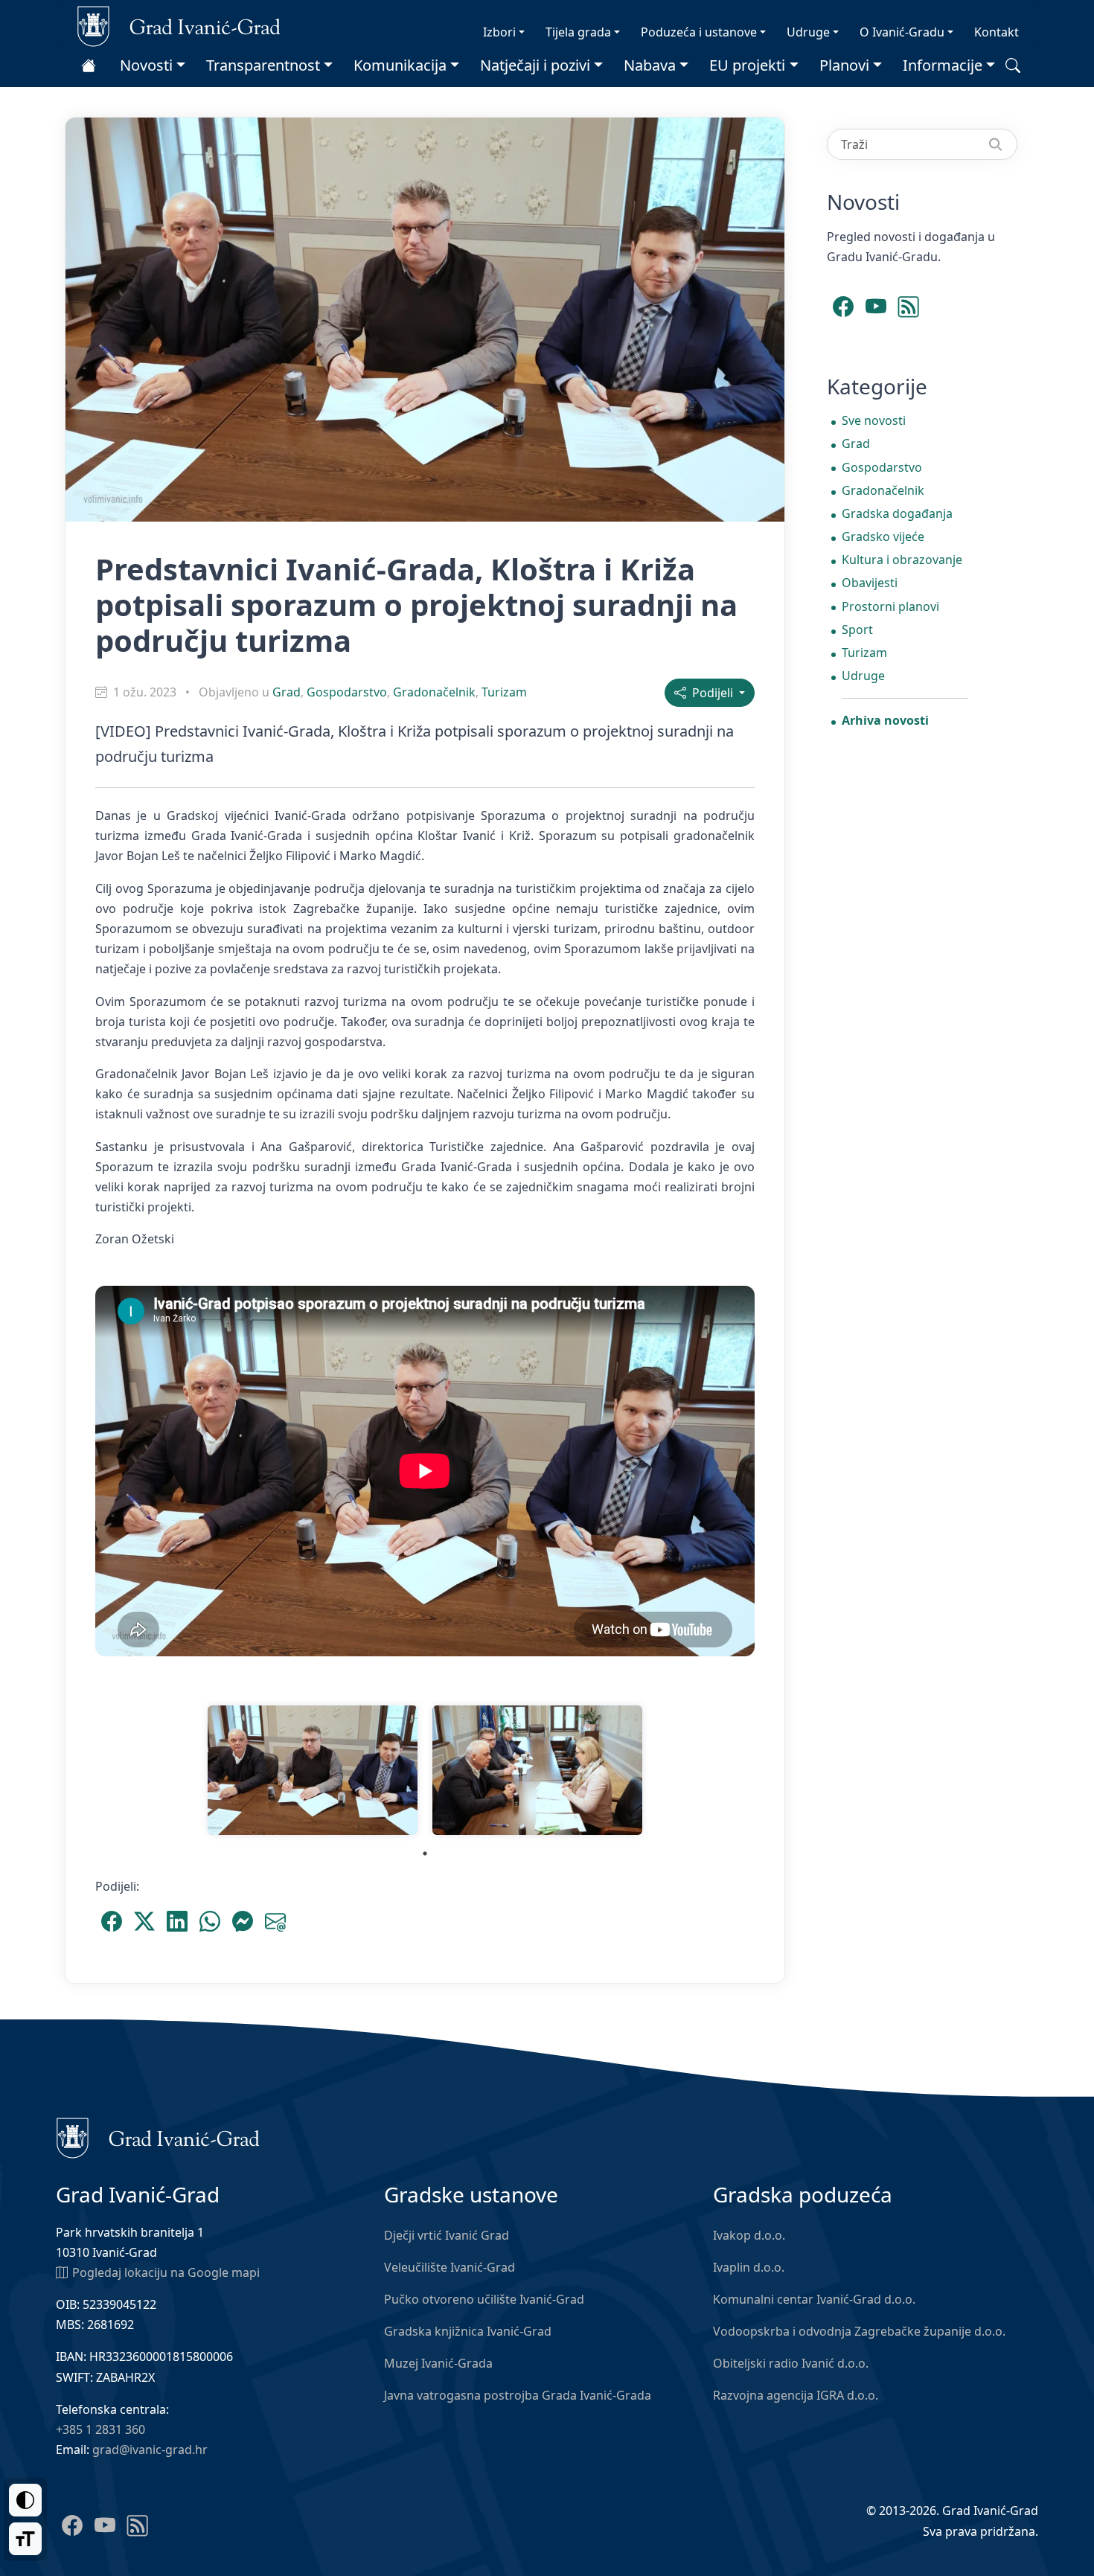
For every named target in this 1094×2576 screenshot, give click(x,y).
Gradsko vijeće (883, 536)
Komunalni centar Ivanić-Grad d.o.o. (814, 2299)
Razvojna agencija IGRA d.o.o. (796, 2395)
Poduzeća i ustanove (699, 32)
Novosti (146, 65)
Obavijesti (870, 583)
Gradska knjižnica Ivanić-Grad (468, 2331)
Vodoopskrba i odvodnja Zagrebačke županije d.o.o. (859, 2331)
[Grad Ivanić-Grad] (179, 25)
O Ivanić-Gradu (902, 32)
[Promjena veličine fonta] (25, 2539)
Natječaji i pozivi (535, 65)
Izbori (499, 32)
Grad (287, 692)
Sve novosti (874, 420)
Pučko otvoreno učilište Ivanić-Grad (484, 2299)
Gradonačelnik (434, 692)
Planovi (844, 65)
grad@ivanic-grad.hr (150, 2450)
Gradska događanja (897, 513)
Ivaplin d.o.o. (749, 2267)
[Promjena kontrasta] (25, 2500)
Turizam (504, 692)
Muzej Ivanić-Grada (438, 2363)
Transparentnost (263, 65)
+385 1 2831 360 (100, 2429)
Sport (857, 629)
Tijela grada (578, 32)
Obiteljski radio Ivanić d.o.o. (791, 2363)
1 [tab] (425, 1853)
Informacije (943, 65)
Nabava (650, 65)
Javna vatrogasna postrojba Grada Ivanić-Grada (518, 2395)
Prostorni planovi (890, 606)
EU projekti (747, 65)
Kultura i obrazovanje (902, 560)
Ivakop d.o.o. (749, 2235)
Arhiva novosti (885, 720)
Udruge (808, 32)
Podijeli (711, 693)
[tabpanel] (313, 1770)
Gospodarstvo (347, 692)
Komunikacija (400, 65)
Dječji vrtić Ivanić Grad (447, 2235)
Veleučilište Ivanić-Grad (450, 2267)
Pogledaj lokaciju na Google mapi (166, 2272)
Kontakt (997, 32)
